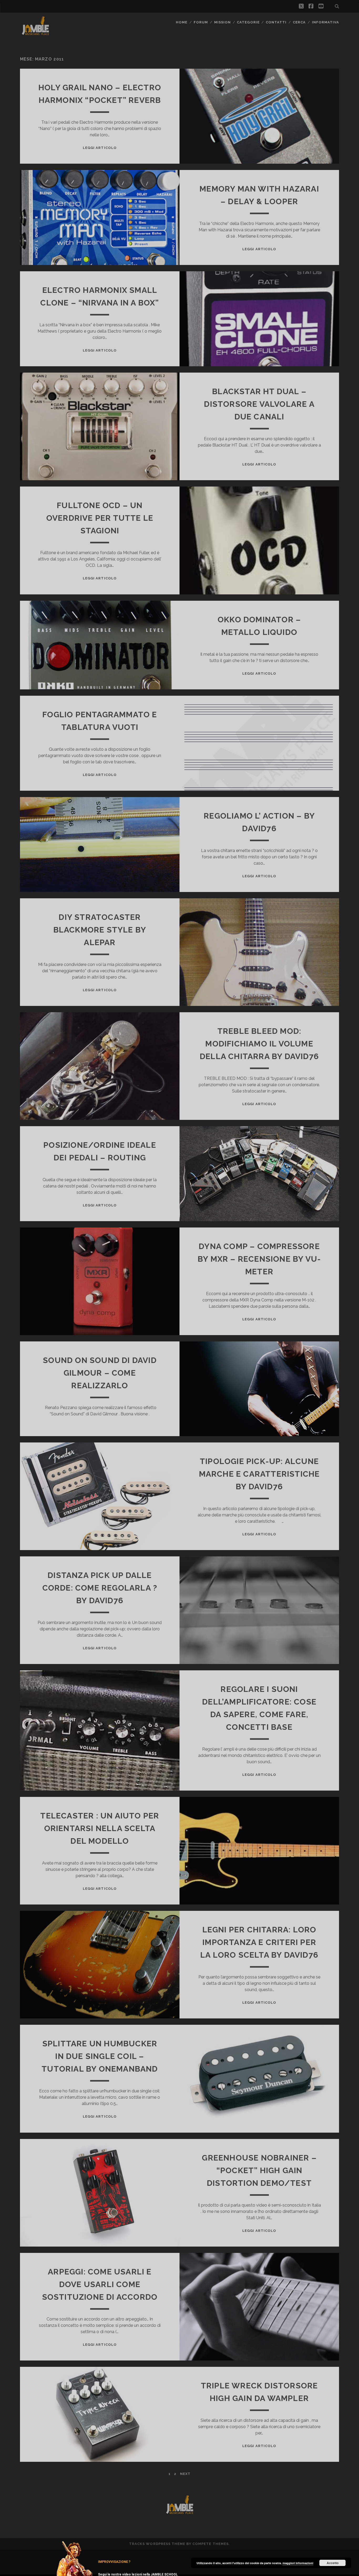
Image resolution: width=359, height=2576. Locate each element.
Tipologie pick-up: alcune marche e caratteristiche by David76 (259, 1474)
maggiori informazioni (298, 2563)
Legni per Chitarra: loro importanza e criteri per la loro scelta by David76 (259, 1942)
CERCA (299, 22)
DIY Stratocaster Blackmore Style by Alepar (100, 930)
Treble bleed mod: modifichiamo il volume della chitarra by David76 (259, 1044)
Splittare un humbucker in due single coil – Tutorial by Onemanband (100, 2056)
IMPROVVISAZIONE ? (114, 2562)
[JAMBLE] (35, 34)
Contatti (276, 22)
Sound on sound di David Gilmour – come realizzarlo (100, 1373)
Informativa (325, 22)
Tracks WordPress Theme (157, 2544)
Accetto (333, 2563)
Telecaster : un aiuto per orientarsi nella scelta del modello (100, 1828)
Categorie (248, 22)
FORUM (201, 22)
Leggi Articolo (100, 148)
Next (185, 2474)
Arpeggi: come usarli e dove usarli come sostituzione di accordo (100, 2284)
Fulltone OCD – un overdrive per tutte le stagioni (100, 518)
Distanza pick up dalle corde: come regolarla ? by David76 (100, 1588)
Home (182, 22)
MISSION (222, 22)
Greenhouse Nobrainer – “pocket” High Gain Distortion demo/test (259, 2170)
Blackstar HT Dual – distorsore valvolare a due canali (259, 404)
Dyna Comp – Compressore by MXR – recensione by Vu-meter (259, 1259)
